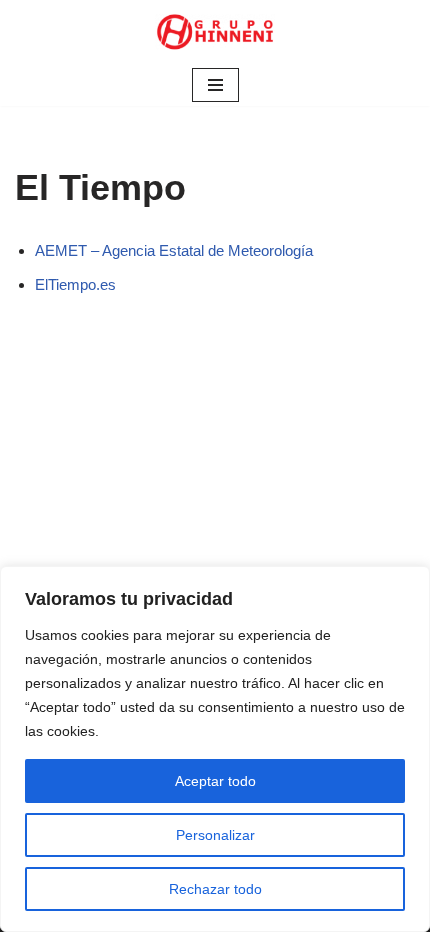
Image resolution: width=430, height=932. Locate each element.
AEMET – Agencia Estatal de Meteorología (174, 250)
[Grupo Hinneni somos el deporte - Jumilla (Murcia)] (215, 32)
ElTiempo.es (75, 284)
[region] (215, 749)
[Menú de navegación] (215, 85)
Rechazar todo (215, 889)
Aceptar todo (215, 781)
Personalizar (215, 835)
